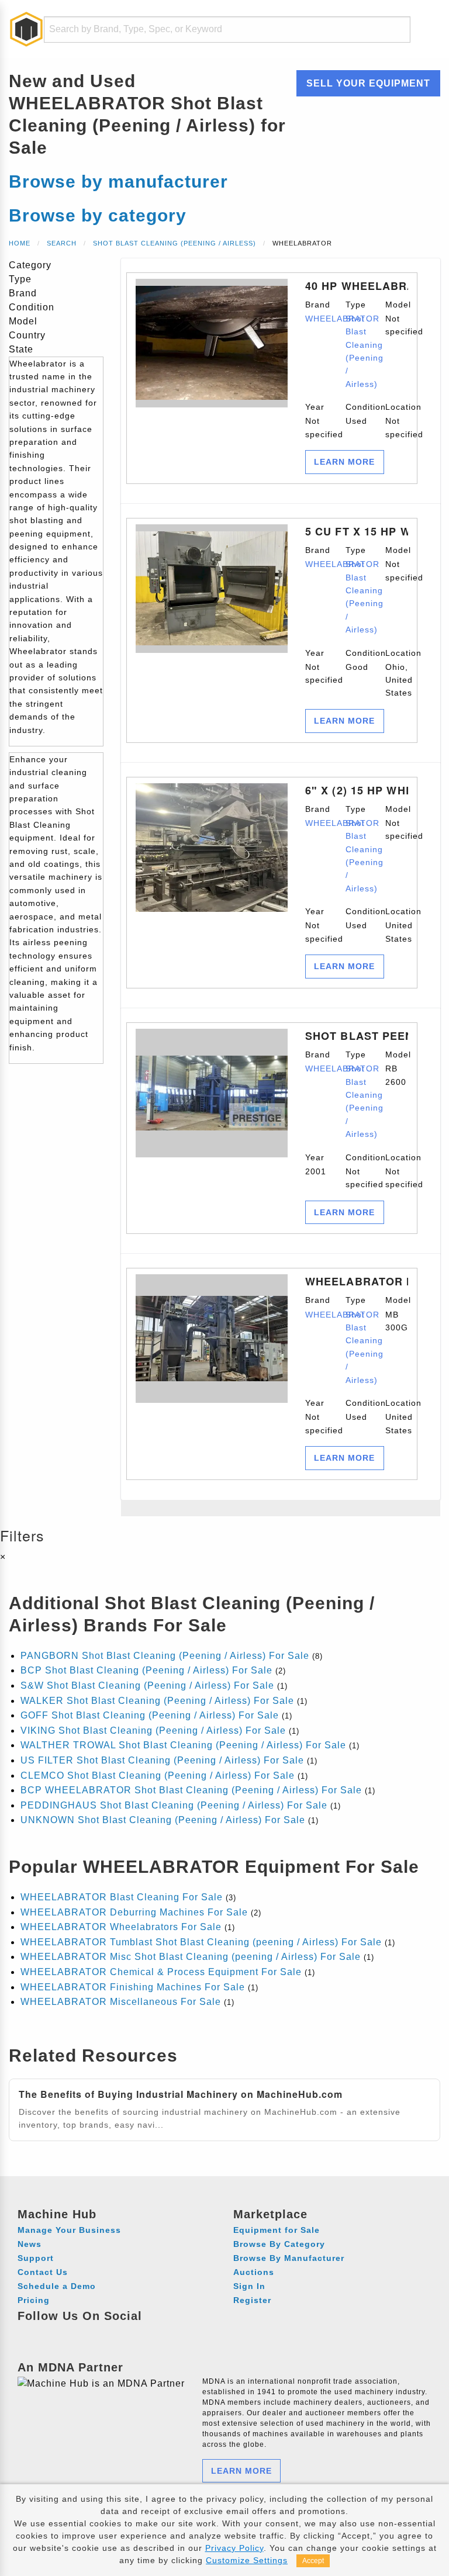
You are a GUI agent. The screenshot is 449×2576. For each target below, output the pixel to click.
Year (317, 421)
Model (397, 318)
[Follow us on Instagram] (50, 2333)
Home (20, 243)
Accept (313, 2561)
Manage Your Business (69, 2230)
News (30, 2244)
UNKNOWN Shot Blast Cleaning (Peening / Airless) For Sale (163, 1820)
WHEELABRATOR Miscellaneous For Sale (121, 2002)
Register (252, 2300)
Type (357, 344)
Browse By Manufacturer (289, 2258)
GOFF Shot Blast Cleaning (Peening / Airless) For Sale (150, 1715)
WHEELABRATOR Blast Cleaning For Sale (122, 1897)
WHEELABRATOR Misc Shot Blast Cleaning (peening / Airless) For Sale (191, 1957)
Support (36, 2258)
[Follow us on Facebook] (28, 2333)
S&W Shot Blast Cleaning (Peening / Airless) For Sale (147, 1685)
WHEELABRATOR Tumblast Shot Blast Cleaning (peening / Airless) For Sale (201, 1942)
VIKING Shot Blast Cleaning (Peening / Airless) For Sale (153, 1730)
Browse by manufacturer (118, 181)
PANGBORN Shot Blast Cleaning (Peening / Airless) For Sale (165, 1656)
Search (62, 243)
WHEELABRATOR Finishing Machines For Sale (133, 1987)
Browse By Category (279, 2244)
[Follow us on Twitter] (93, 2333)
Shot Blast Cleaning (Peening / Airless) (175, 243)
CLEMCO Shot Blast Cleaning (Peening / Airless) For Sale (158, 1775)
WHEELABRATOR (342, 319)
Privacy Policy (234, 2548)
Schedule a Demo (57, 2286)
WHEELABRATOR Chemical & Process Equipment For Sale (161, 1972)
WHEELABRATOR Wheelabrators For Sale (121, 1927)
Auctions (254, 2272)
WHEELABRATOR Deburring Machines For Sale (134, 1912)
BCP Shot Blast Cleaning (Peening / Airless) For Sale (146, 1670)
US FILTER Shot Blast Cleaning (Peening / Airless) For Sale (162, 1760)
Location (397, 421)
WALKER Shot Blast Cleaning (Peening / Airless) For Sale (157, 1701)
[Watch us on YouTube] (72, 2333)
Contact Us (43, 2272)
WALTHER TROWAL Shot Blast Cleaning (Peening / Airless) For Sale (183, 1745)
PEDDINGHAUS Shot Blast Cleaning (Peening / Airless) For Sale (174, 1805)
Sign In (249, 2286)
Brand (317, 312)
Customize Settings (247, 2560)
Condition (357, 414)
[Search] (394, 30)
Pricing (34, 2300)
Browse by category (98, 215)
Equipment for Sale (277, 2230)
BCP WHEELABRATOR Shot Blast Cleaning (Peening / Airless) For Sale (191, 1790)
